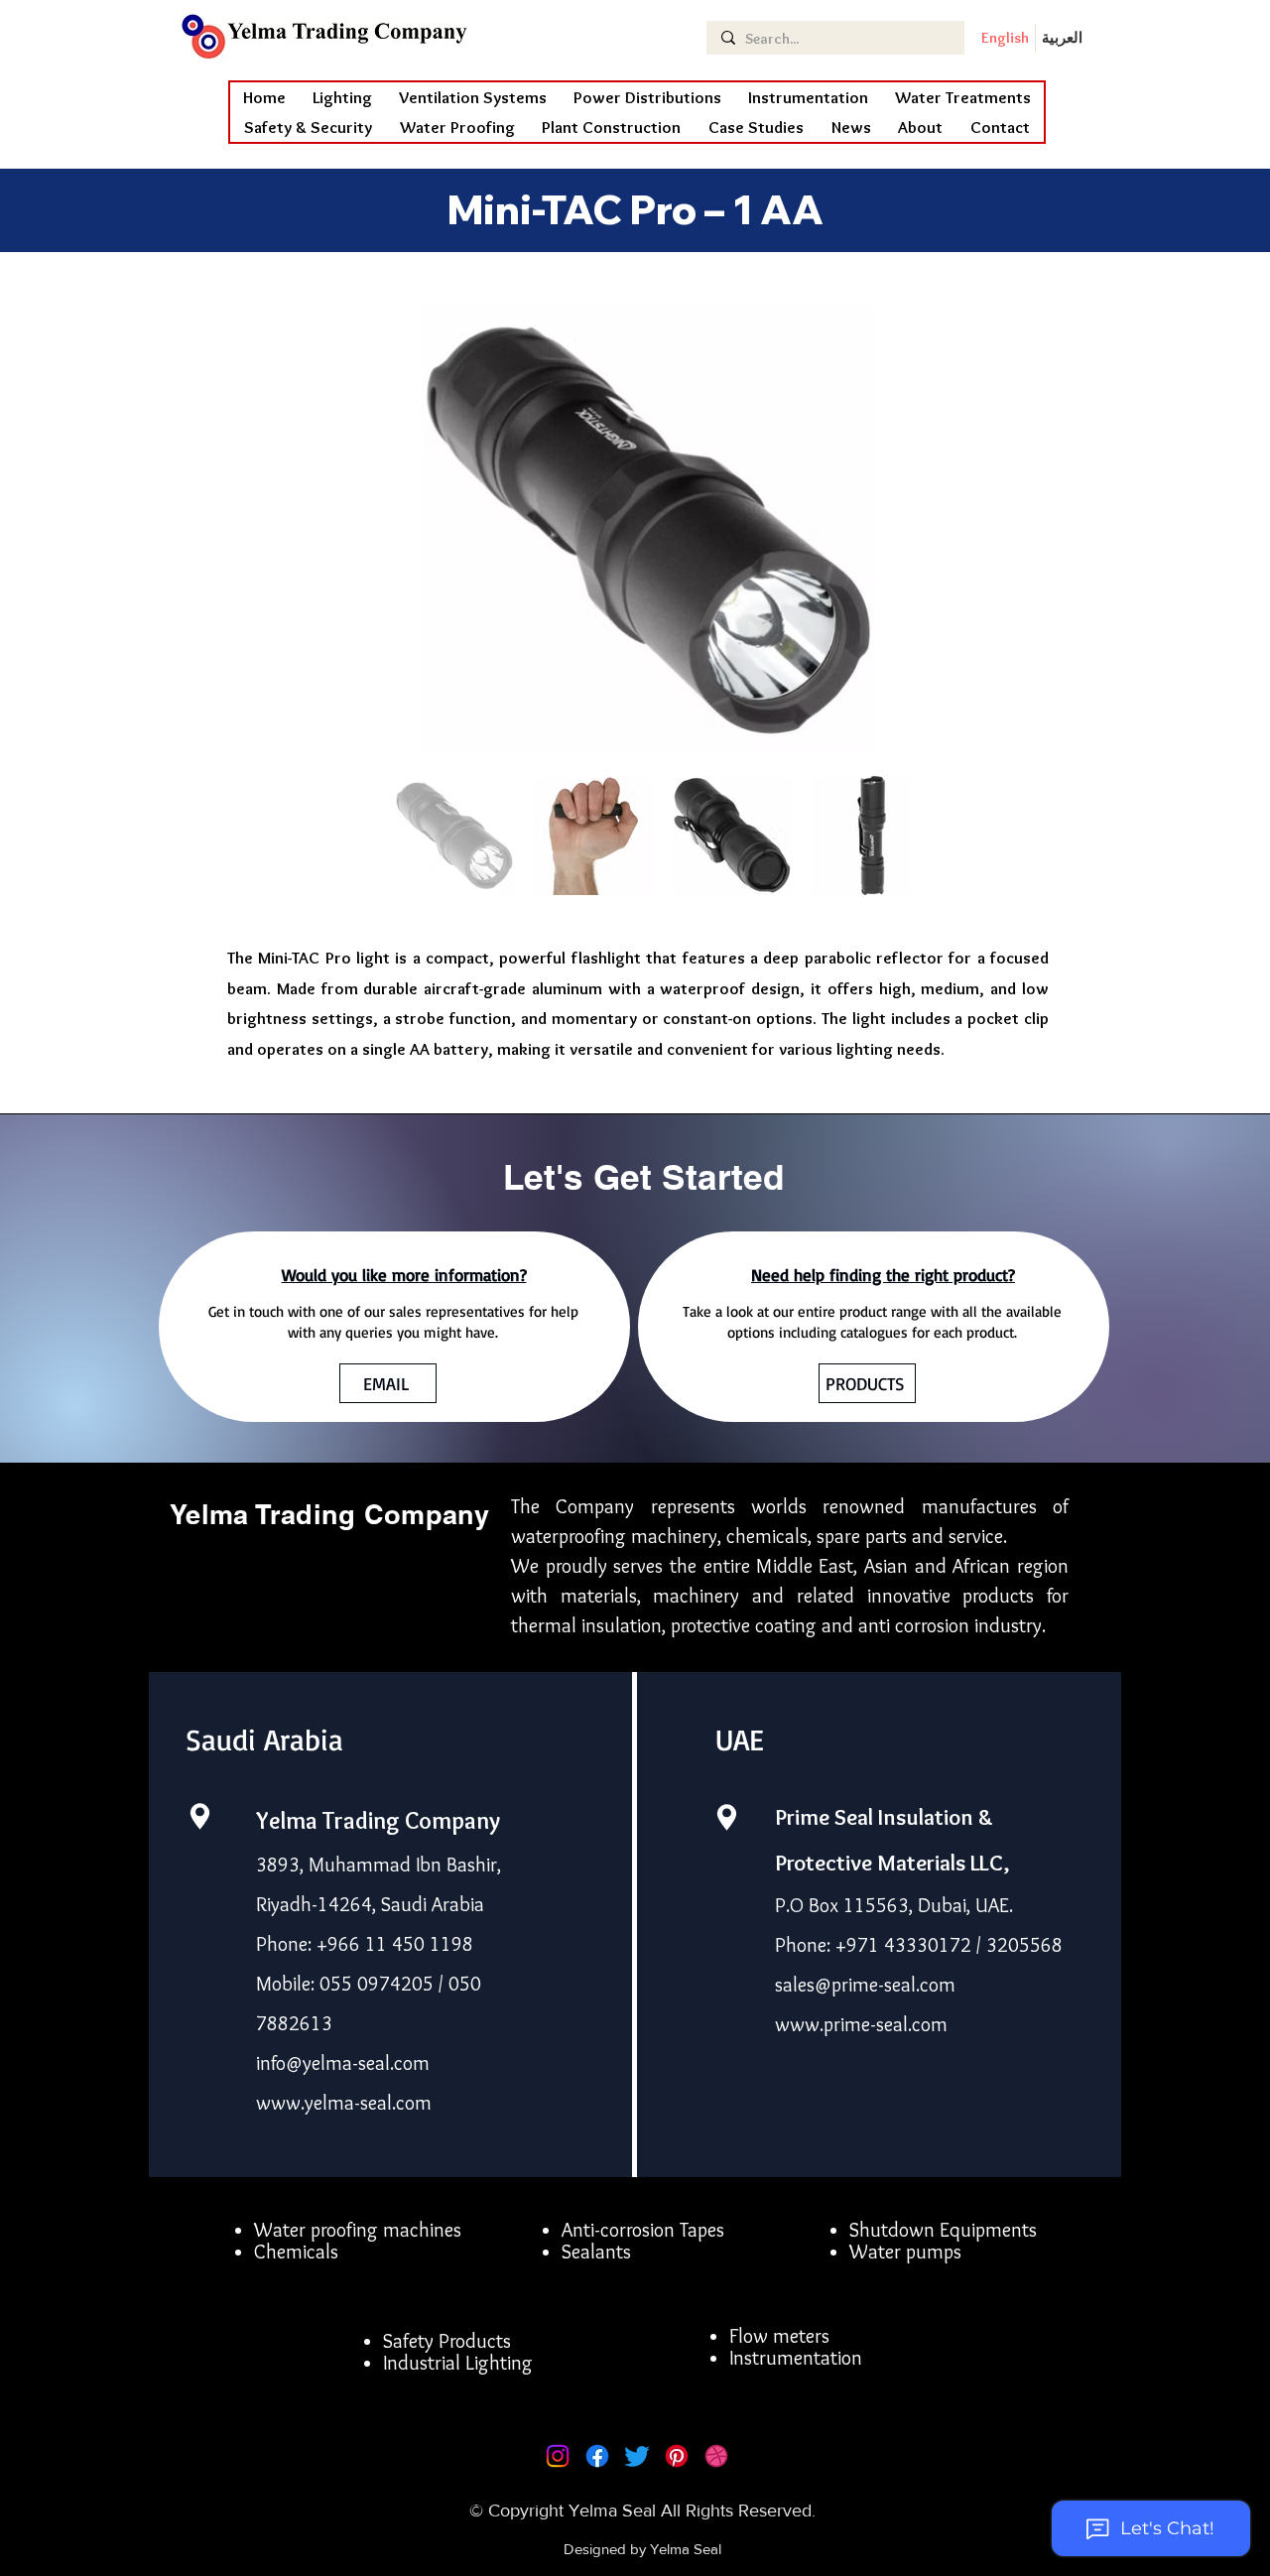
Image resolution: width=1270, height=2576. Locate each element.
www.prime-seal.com (861, 2024)
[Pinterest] (677, 2456)
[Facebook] (597, 2456)
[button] (457, 127)
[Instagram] (558, 2456)
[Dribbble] (716, 2456)
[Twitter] (637, 2456)
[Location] (199, 1816)
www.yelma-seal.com (344, 2103)
